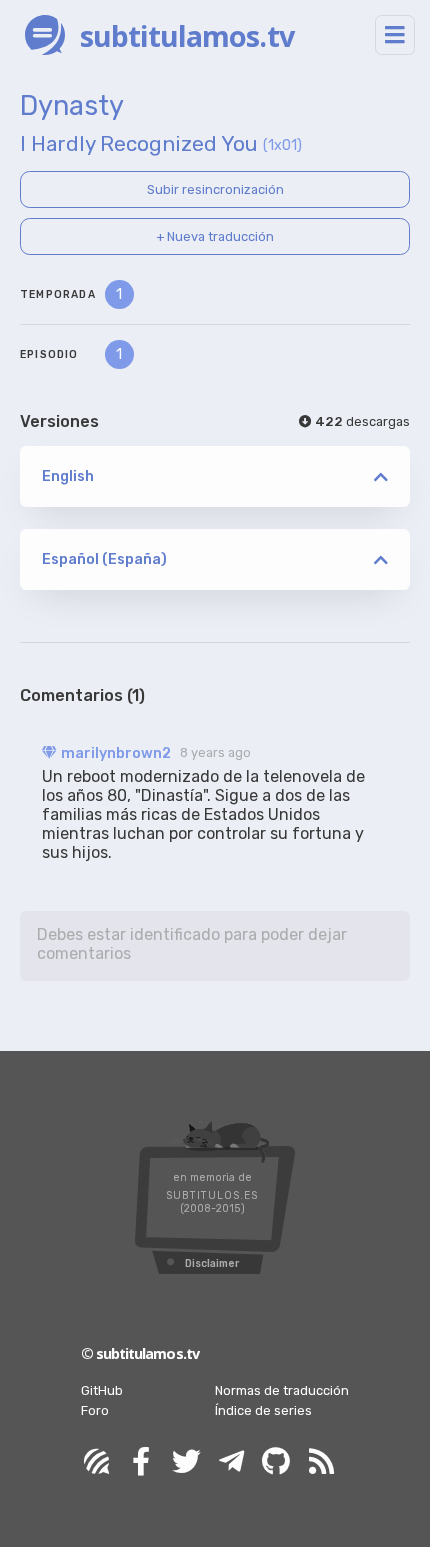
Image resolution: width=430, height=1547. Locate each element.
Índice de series (263, 1410)
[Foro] (96, 1462)
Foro (95, 1410)
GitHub (102, 1390)
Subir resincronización (215, 189)
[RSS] (321, 1462)
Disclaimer (212, 1263)
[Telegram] (231, 1462)
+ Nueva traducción (215, 236)
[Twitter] (186, 1462)
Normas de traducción (282, 1390)
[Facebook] (141, 1462)
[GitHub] (276, 1462)
